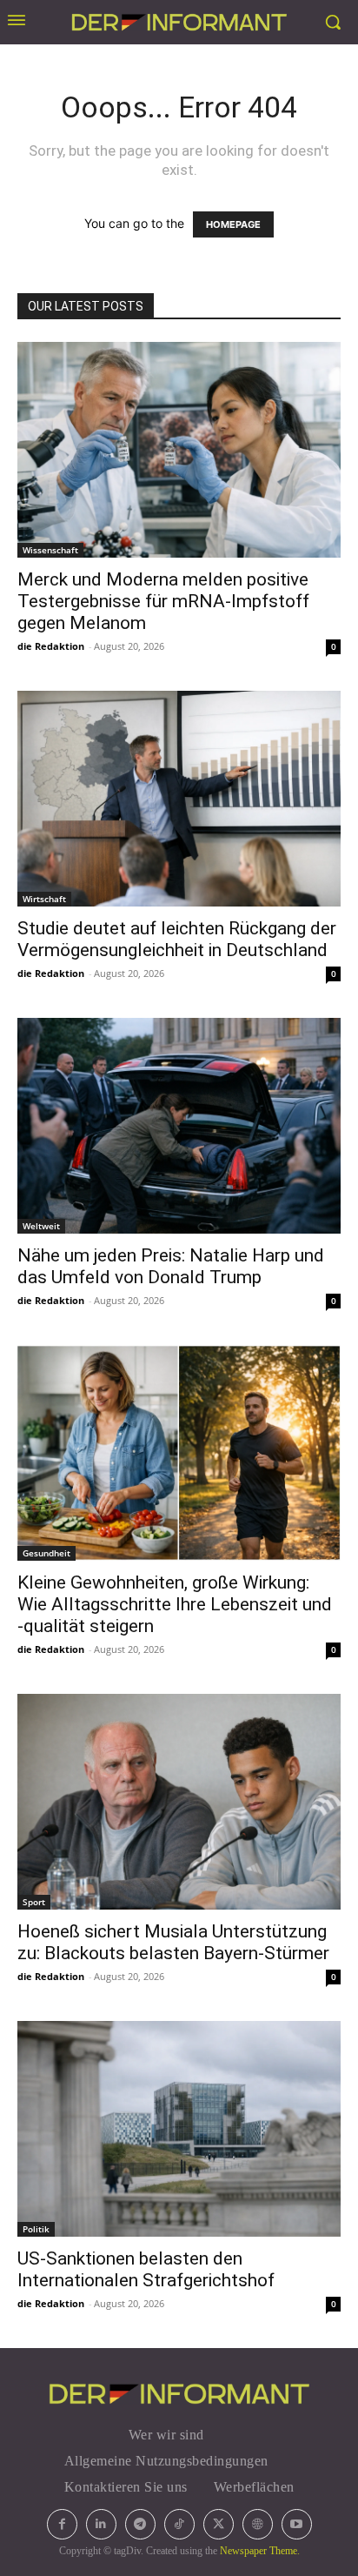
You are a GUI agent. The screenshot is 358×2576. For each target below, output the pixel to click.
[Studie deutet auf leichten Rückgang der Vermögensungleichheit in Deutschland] (179, 799)
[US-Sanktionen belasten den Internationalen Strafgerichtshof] (179, 2129)
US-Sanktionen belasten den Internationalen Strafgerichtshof (146, 2269)
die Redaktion (51, 646)
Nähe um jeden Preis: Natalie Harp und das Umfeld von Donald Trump (171, 1266)
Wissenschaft (50, 550)
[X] (219, 2524)
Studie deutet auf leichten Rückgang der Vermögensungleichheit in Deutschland (177, 939)
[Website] (258, 2524)
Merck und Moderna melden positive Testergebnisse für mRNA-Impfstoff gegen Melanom (163, 601)
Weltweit (41, 1226)
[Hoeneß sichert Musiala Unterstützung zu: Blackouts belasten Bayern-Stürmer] (179, 1802)
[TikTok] (179, 2524)
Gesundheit (46, 1553)
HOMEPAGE (233, 224)
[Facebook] (62, 2524)
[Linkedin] (101, 2524)
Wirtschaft (44, 899)
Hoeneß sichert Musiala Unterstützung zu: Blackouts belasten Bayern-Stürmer (173, 1942)
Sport (34, 1902)
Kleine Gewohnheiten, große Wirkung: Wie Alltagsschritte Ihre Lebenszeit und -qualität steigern (175, 1604)
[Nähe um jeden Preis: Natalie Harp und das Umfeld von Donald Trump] (179, 1126)
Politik (36, 2229)
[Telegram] (140, 2524)
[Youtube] (297, 2524)
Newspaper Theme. (260, 2551)
